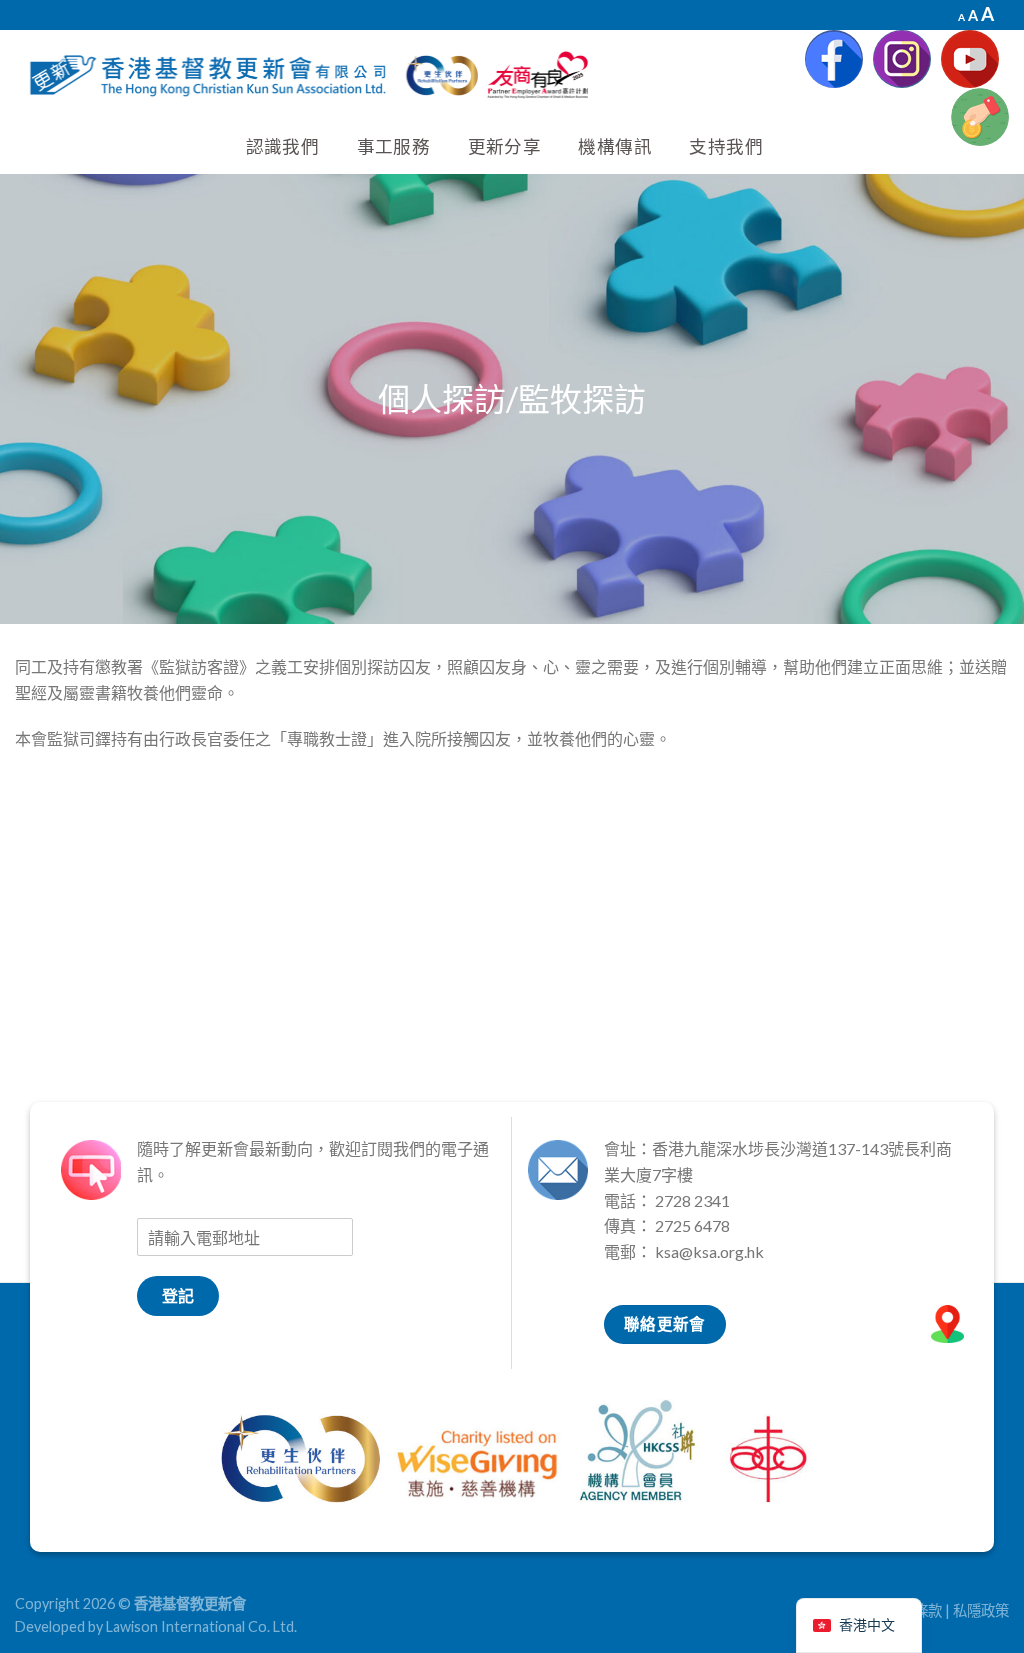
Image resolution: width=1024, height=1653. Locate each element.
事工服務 (393, 146)
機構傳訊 (614, 146)
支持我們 (725, 146)
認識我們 (282, 146)
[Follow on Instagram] (902, 59)
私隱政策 (981, 1610)
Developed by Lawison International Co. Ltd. (156, 1626)
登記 (178, 1295)
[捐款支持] (980, 117)
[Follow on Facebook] (834, 59)
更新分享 (504, 146)
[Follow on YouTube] (970, 59)
